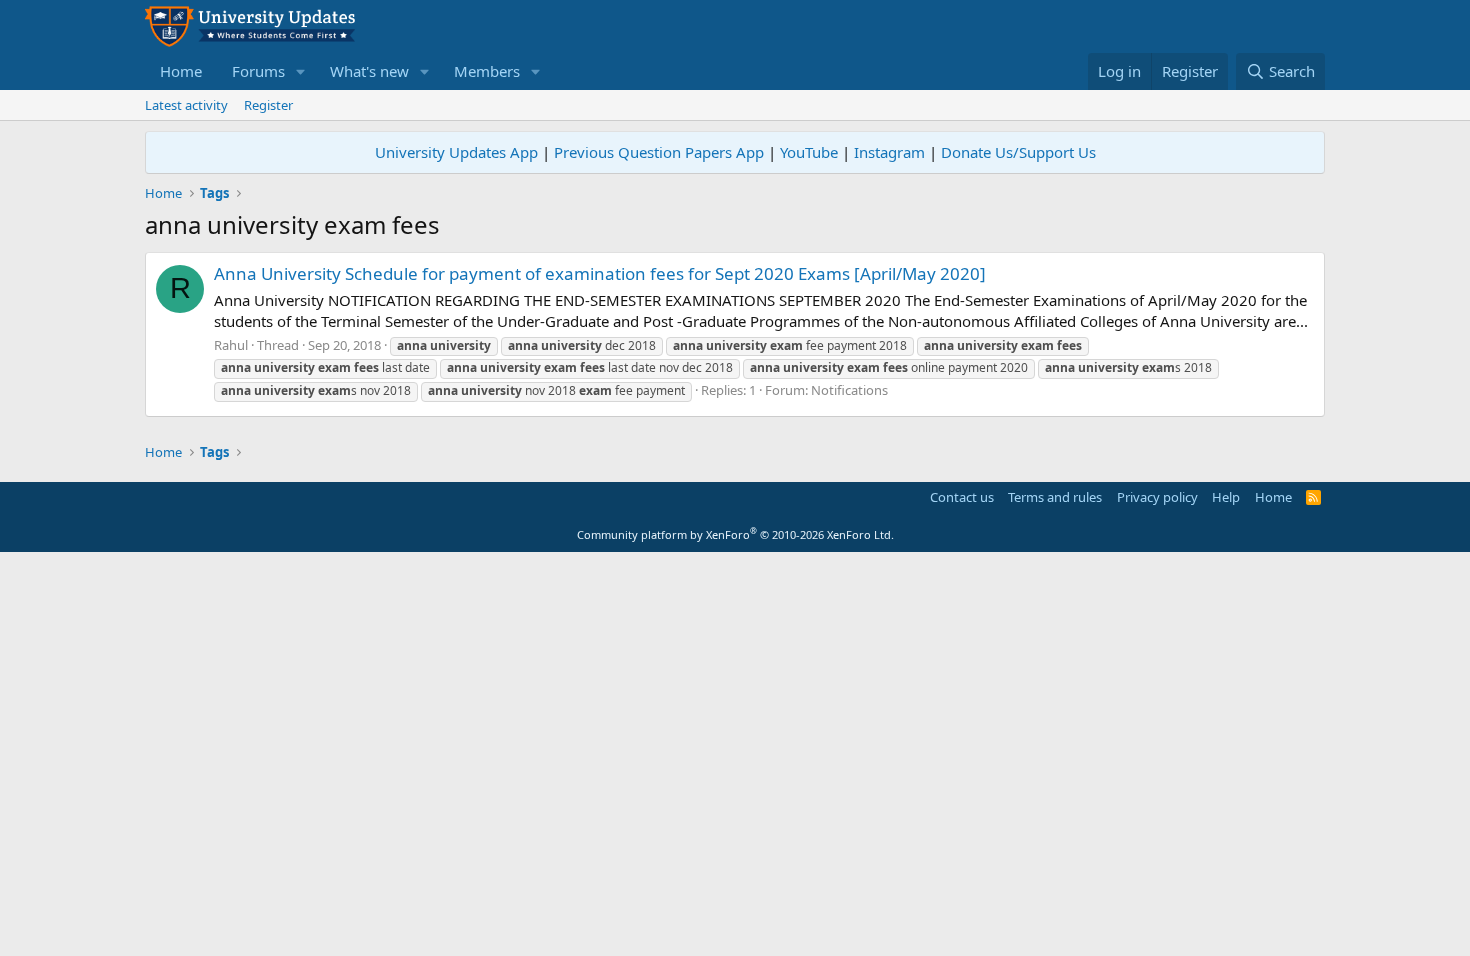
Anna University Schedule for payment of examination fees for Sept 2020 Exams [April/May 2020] (600, 273)
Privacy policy (1157, 497)
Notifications (849, 390)
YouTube (809, 152)
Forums (258, 71)
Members (487, 71)
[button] (301, 71)
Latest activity (186, 105)
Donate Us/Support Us (1018, 152)
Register (268, 105)
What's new (369, 71)
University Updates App (456, 152)
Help (1226, 497)
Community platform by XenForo (735, 534)
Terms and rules (1055, 497)
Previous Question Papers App (659, 152)
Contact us (962, 497)
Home (181, 71)
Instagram (889, 152)
